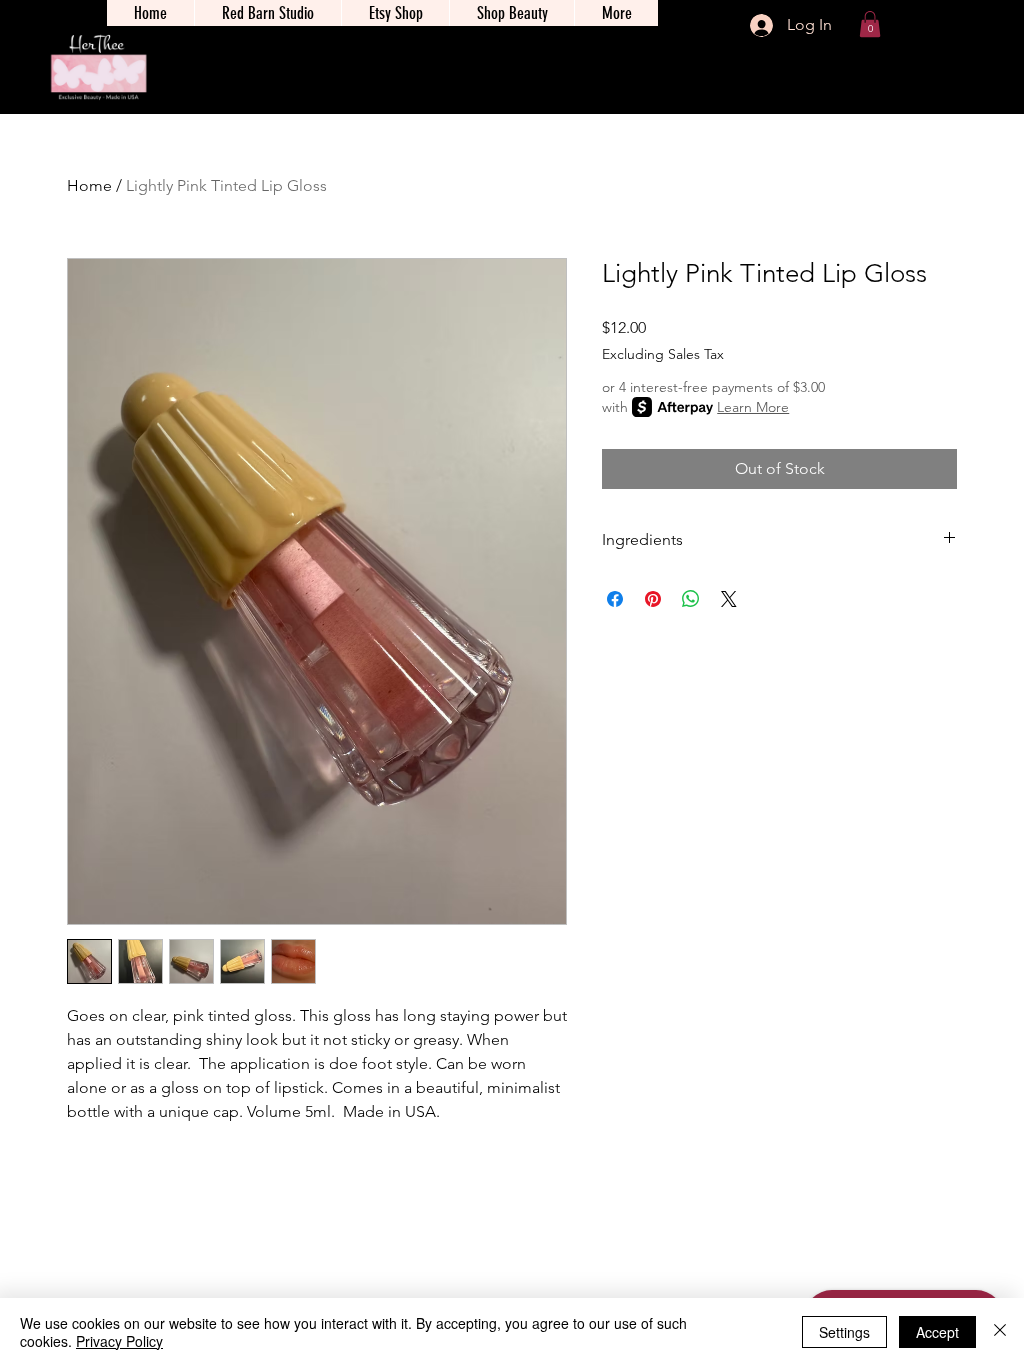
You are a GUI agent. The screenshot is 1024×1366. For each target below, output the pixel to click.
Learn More (753, 407)
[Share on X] (729, 599)
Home (89, 185)
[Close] (1000, 1332)
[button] (870, 24)
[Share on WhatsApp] (691, 599)
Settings (844, 1332)
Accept (937, 1332)
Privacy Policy (119, 1341)
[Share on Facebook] (615, 599)
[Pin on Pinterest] (653, 599)
